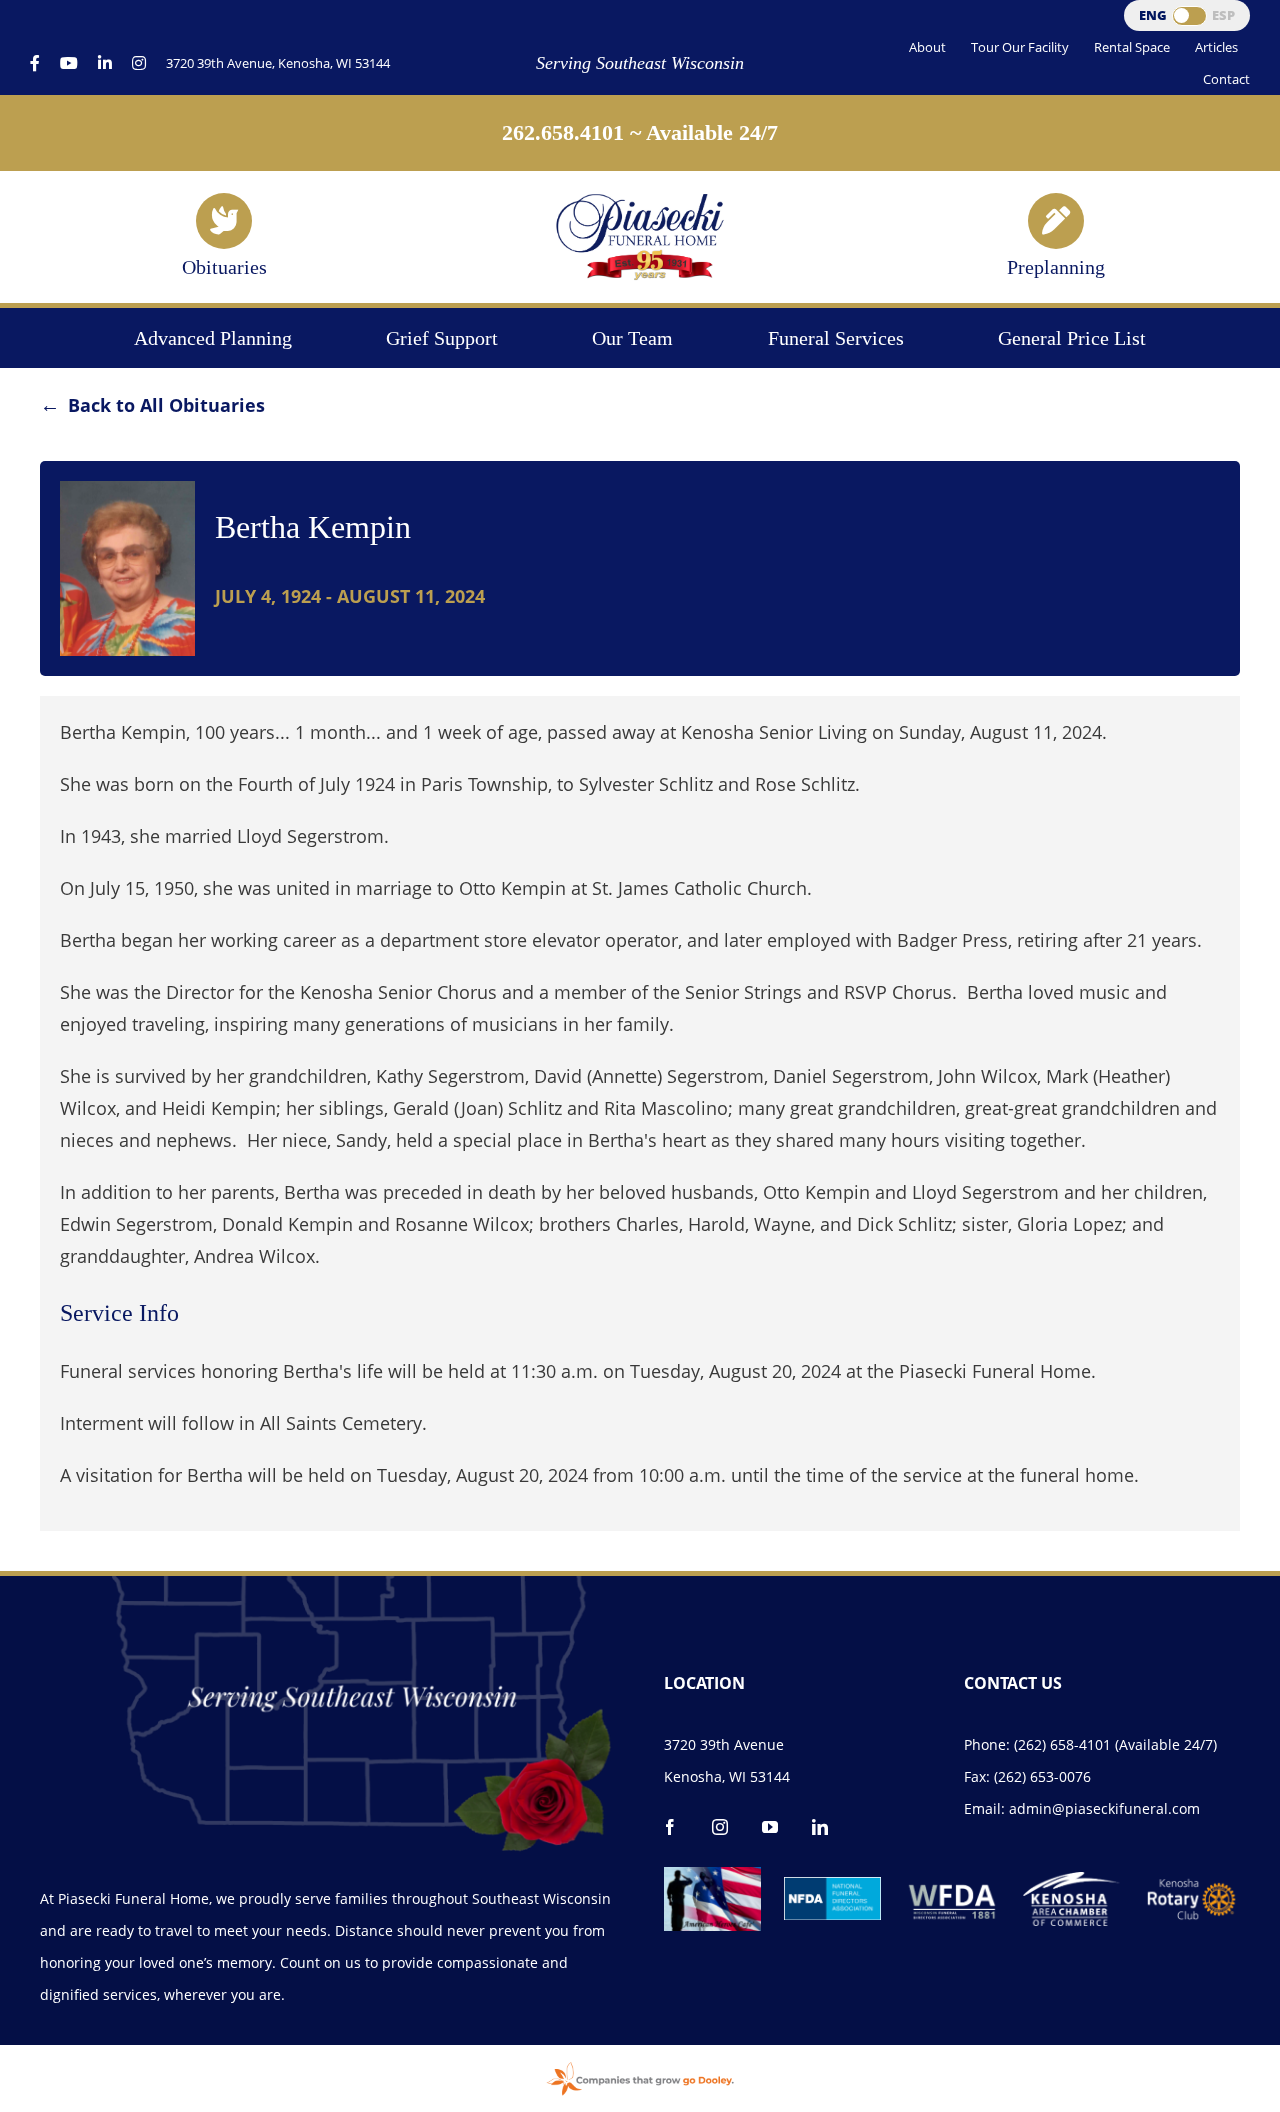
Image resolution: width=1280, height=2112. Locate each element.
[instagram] (720, 1827)
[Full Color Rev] (1191, 1885)
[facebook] (670, 1827)
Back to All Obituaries (166, 405)
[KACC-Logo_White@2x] (1071, 1881)
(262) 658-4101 (1062, 1744)
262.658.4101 (563, 132)
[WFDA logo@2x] (952, 1876)
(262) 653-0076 (1042, 1776)
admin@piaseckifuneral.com (1104, 1808)
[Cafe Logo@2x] (712, 1876)
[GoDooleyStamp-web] (640, 2064)
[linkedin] (820, 1827)
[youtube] (770, 1827)
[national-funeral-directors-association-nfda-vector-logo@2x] (832, 1886)
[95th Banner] (640, 200)
